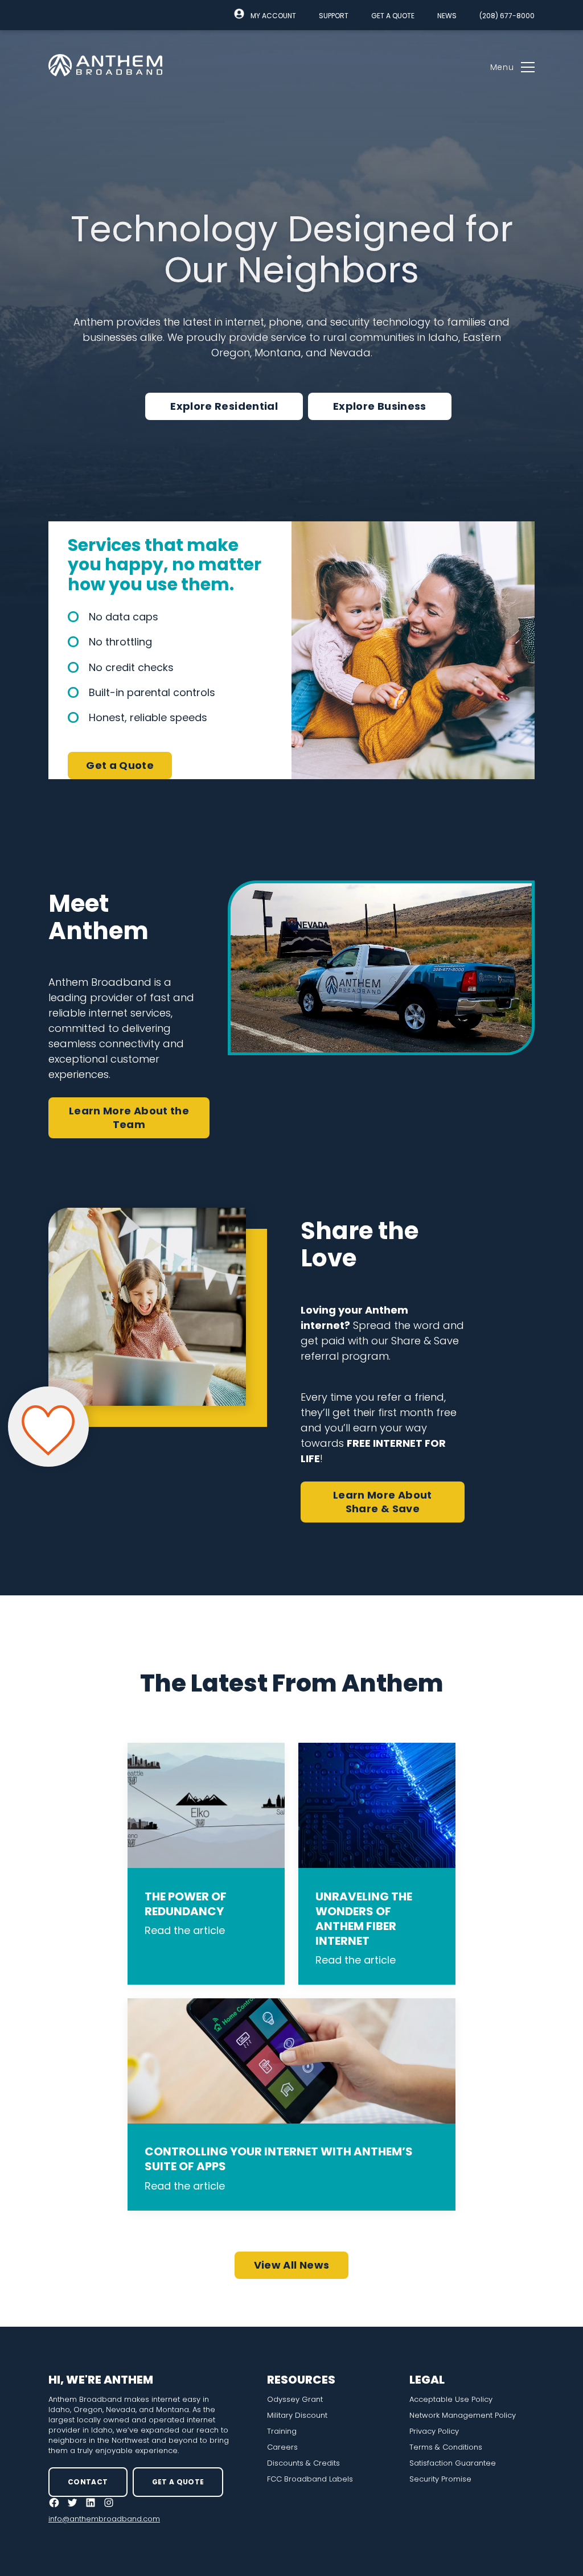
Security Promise (440, 2479)
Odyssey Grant (295, 2400)
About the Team (129, 1118)
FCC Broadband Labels (310, 2479)
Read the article (185, 1930)
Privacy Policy (434, 2431)
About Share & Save (383, 1502)
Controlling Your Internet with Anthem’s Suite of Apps (279, 2159)
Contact (88, 2482)
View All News (292, 2265)
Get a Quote (393, 16)
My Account (273, 16)
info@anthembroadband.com (104, 2519)
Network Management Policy (463, 2415)
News (447, 16)
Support (334, 16)
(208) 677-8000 (507, 16)
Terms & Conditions (446, 2447)
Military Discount (297, 2415)
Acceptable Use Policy (451, 2400)
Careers (282, 2447)
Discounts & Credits (303, 2463)
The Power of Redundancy (186, 1904)
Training (282, 2431)
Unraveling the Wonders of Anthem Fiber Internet (364, 1919)
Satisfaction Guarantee (453, 2463)
